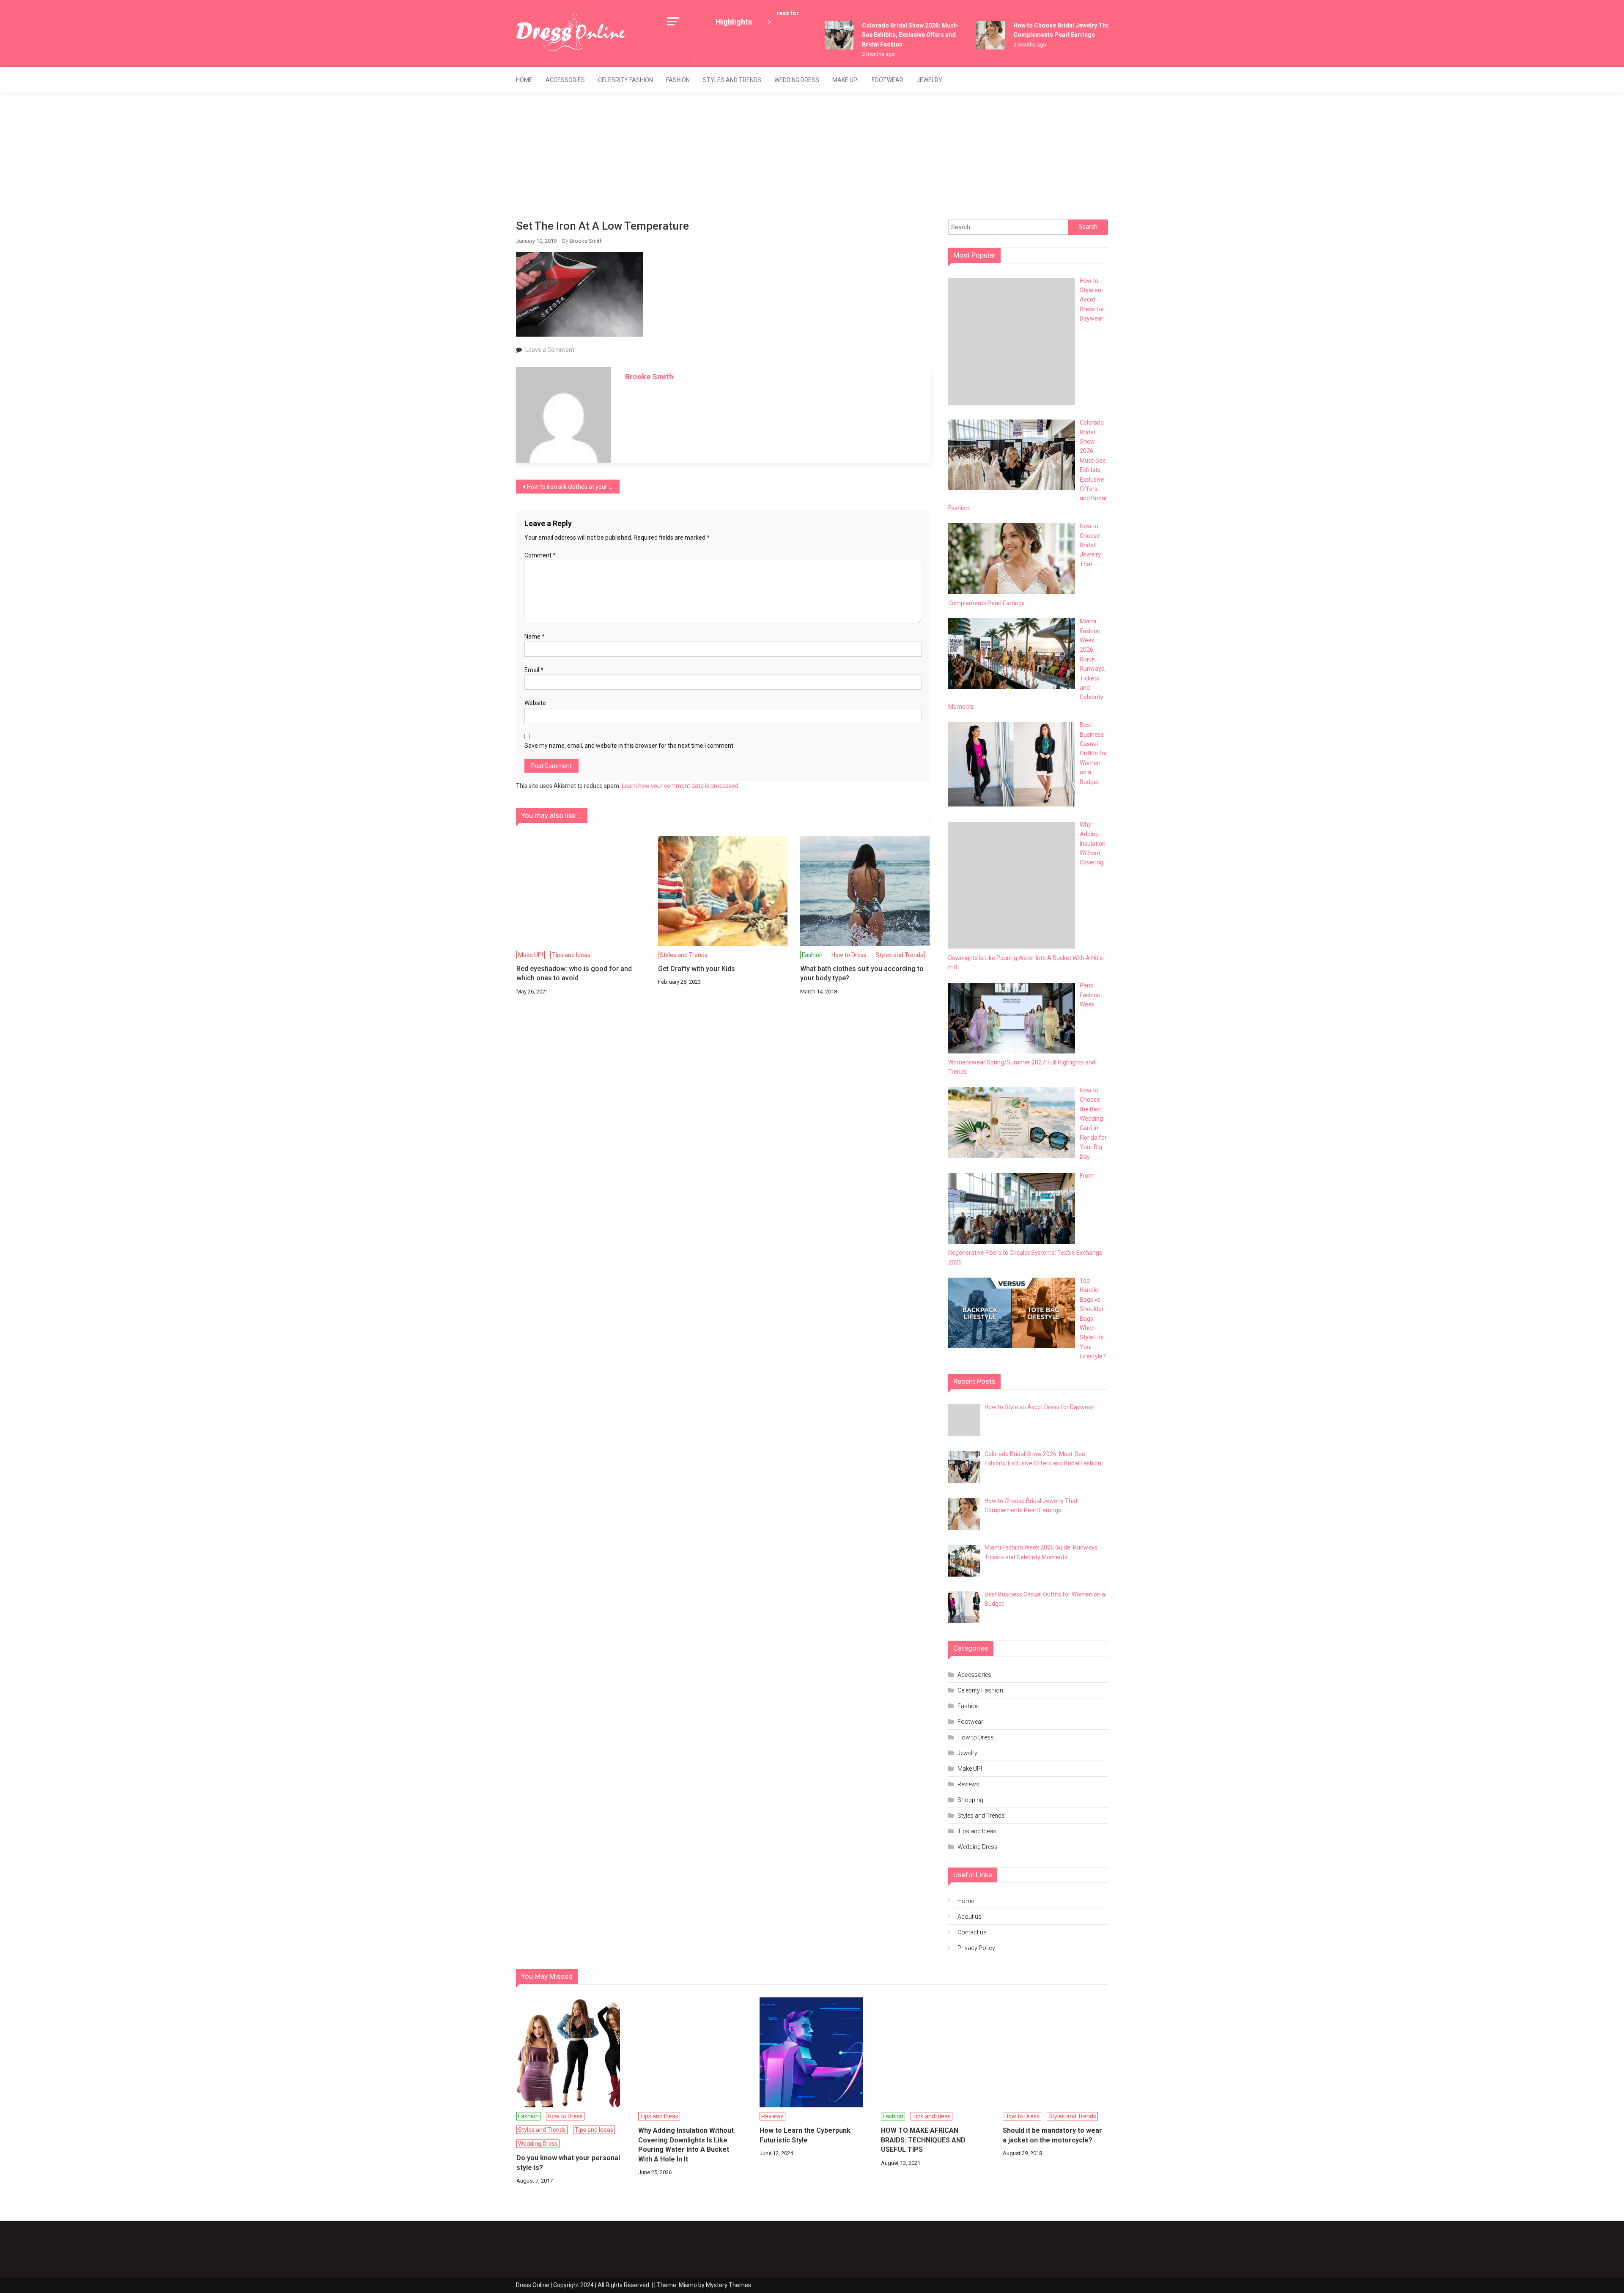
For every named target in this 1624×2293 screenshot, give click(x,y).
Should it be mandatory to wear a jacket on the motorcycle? (1052, 2135)
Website (535, 703)
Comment (540, 555)
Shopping (970, 1800)
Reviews (968, 1784)
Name (535, 636)
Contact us (972, 1932)
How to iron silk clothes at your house (573, 487)
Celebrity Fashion (625, 80)
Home (524, 80)
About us (970, 1917)
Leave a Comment (550, 350)
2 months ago (847, 54)
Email (534, 670)
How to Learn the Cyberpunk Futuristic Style (805, 2135)
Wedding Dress (797, 80)
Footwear (887, 80)
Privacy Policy (976, 1948)
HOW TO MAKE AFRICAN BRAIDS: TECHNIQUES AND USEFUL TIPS (923, 2140)
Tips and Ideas (571, 955)
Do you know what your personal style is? (568, 2163)
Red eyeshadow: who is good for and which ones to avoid (574, 973)
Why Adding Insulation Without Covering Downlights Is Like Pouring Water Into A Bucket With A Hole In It (686, 2145)
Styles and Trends (732, 80)
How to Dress (849, 955)
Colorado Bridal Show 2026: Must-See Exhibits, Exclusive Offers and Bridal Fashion (879, 35)
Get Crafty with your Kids (697, 969)
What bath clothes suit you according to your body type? (862, 973)
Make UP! (845, 80)
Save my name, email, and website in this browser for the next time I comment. (630, 746)
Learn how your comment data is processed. (681, 786)
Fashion (678, 80)
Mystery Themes (728, 2285)
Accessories (565, 80)
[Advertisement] (812, 156)
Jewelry (929, 80)
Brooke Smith (586, 241)
